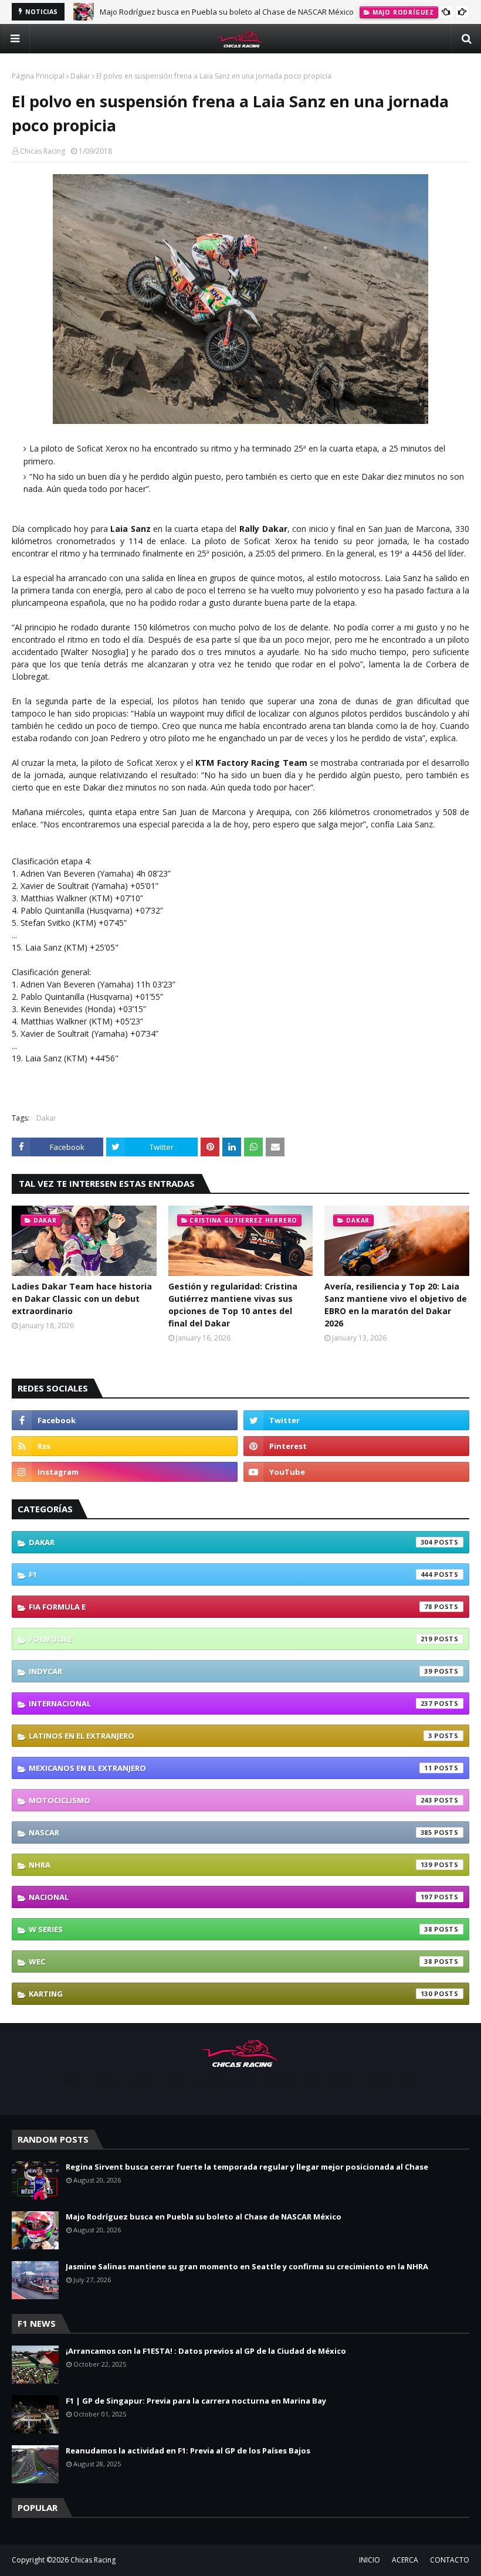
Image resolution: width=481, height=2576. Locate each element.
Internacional (231, 1703)
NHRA (231, 1865)
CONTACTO (450, 2560)
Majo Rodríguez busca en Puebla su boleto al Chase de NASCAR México (227, 12)
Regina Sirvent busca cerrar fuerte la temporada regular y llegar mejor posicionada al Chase (247, 2167)
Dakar (80, 76)
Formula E (231, 1639)
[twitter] (356, 1420)
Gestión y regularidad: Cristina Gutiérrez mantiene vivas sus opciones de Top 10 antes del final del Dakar (233, 1305)
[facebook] (125, 1420)
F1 (231, 1574)
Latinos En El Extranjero (231, 1736)
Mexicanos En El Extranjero (231, 1768)
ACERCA (405, 2560)
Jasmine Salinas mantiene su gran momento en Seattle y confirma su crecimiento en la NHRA (247, 2266)
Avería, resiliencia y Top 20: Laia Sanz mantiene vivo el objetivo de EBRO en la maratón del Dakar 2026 (396, 1305)
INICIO (370, 2560)
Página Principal (38, 76)
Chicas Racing (43, 151)
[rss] (125, 1446)
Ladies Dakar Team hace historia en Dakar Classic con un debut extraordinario (82, 1299)
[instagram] (125, 1472)
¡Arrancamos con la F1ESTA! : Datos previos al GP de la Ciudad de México (206, 2351)
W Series (231, 1929)
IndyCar (231, 1671)
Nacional (231, 1897)
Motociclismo (231, 1800)
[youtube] (356, 1472)
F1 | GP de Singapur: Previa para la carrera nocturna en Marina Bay (196, 2401)
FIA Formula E (231, 1607)
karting (231, 1994)
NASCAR (231, 1832)
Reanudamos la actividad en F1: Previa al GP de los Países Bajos (188, 2451)
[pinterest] (356, 1446)
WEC (231, 1961)
